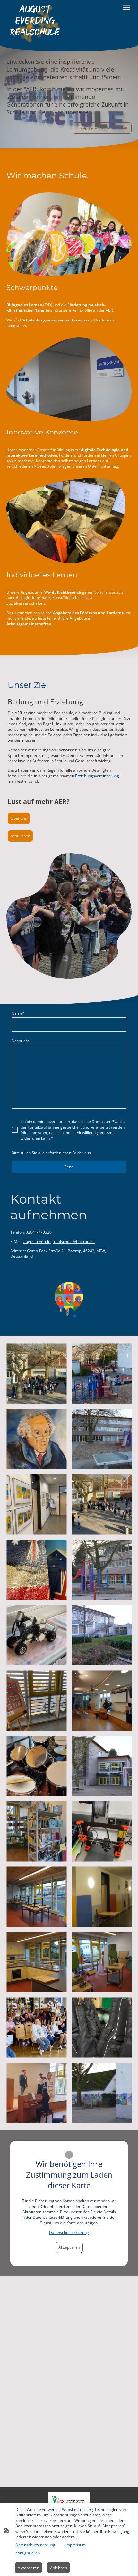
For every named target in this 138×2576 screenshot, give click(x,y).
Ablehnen (59, 2568)
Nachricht (21, 1041)
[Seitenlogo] (35, 22)
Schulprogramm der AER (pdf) (102, 128)
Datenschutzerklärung (69, 2233)
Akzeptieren (69, 2247)
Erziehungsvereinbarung (97, 776)
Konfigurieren (28, 2553)
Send (69, 1167)
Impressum (76, 2545)
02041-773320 (39, 1232)
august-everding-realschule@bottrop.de (59, 1241)
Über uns (19, 818)
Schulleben (20, 836)
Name (18, 1013)
